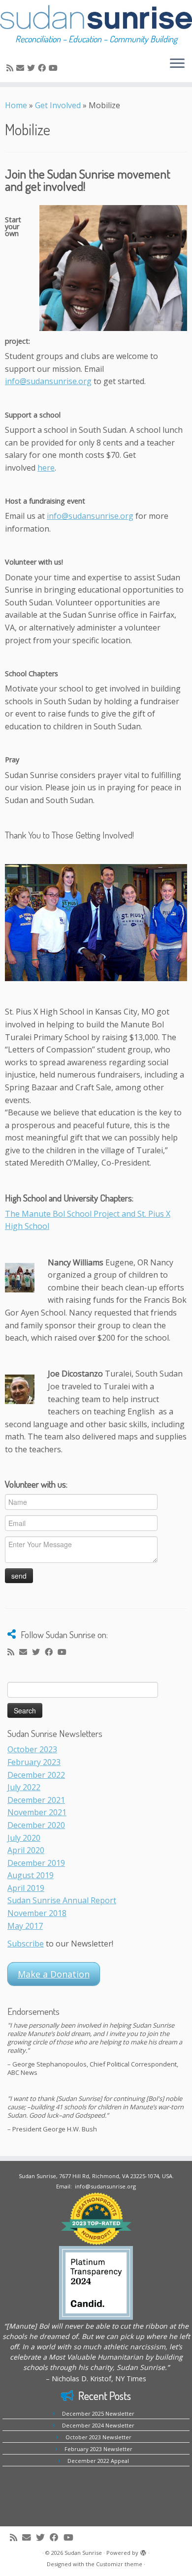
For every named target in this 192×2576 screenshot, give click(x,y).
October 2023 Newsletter (98, 2437)
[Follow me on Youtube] (55, 68)
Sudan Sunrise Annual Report (62, 1900)
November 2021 (37, 1812)
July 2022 (24, 1787)
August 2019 (31, 1875)
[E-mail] (22, 68)
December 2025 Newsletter (98, 2413)
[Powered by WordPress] (143, 2551)
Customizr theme (119, 2564)
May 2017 (25, 1926)
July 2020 (24, 1838)
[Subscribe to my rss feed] (11, 68)
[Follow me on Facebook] (43, 68)
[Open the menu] (177, 64)
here (46, 468)
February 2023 (34, 1762)
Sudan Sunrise (83, 2553)
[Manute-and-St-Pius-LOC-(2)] (96, 923)
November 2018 (37, 1913)
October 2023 (32, 1749)
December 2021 (36, 1800)
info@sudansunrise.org (48, 381)
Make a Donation (54, 1974)
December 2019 (36, 1863)
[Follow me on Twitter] (32, 68)
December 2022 (36, 1775)
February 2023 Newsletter (98, 2449)
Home (16, 105)
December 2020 (36, 1825)
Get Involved (58, 105)
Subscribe (26, 1944)
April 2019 (26, 1888)
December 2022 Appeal (98, 2461)
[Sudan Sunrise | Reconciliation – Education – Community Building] (96, 17)
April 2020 (26, 1850)
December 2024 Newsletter (98, 2425)
